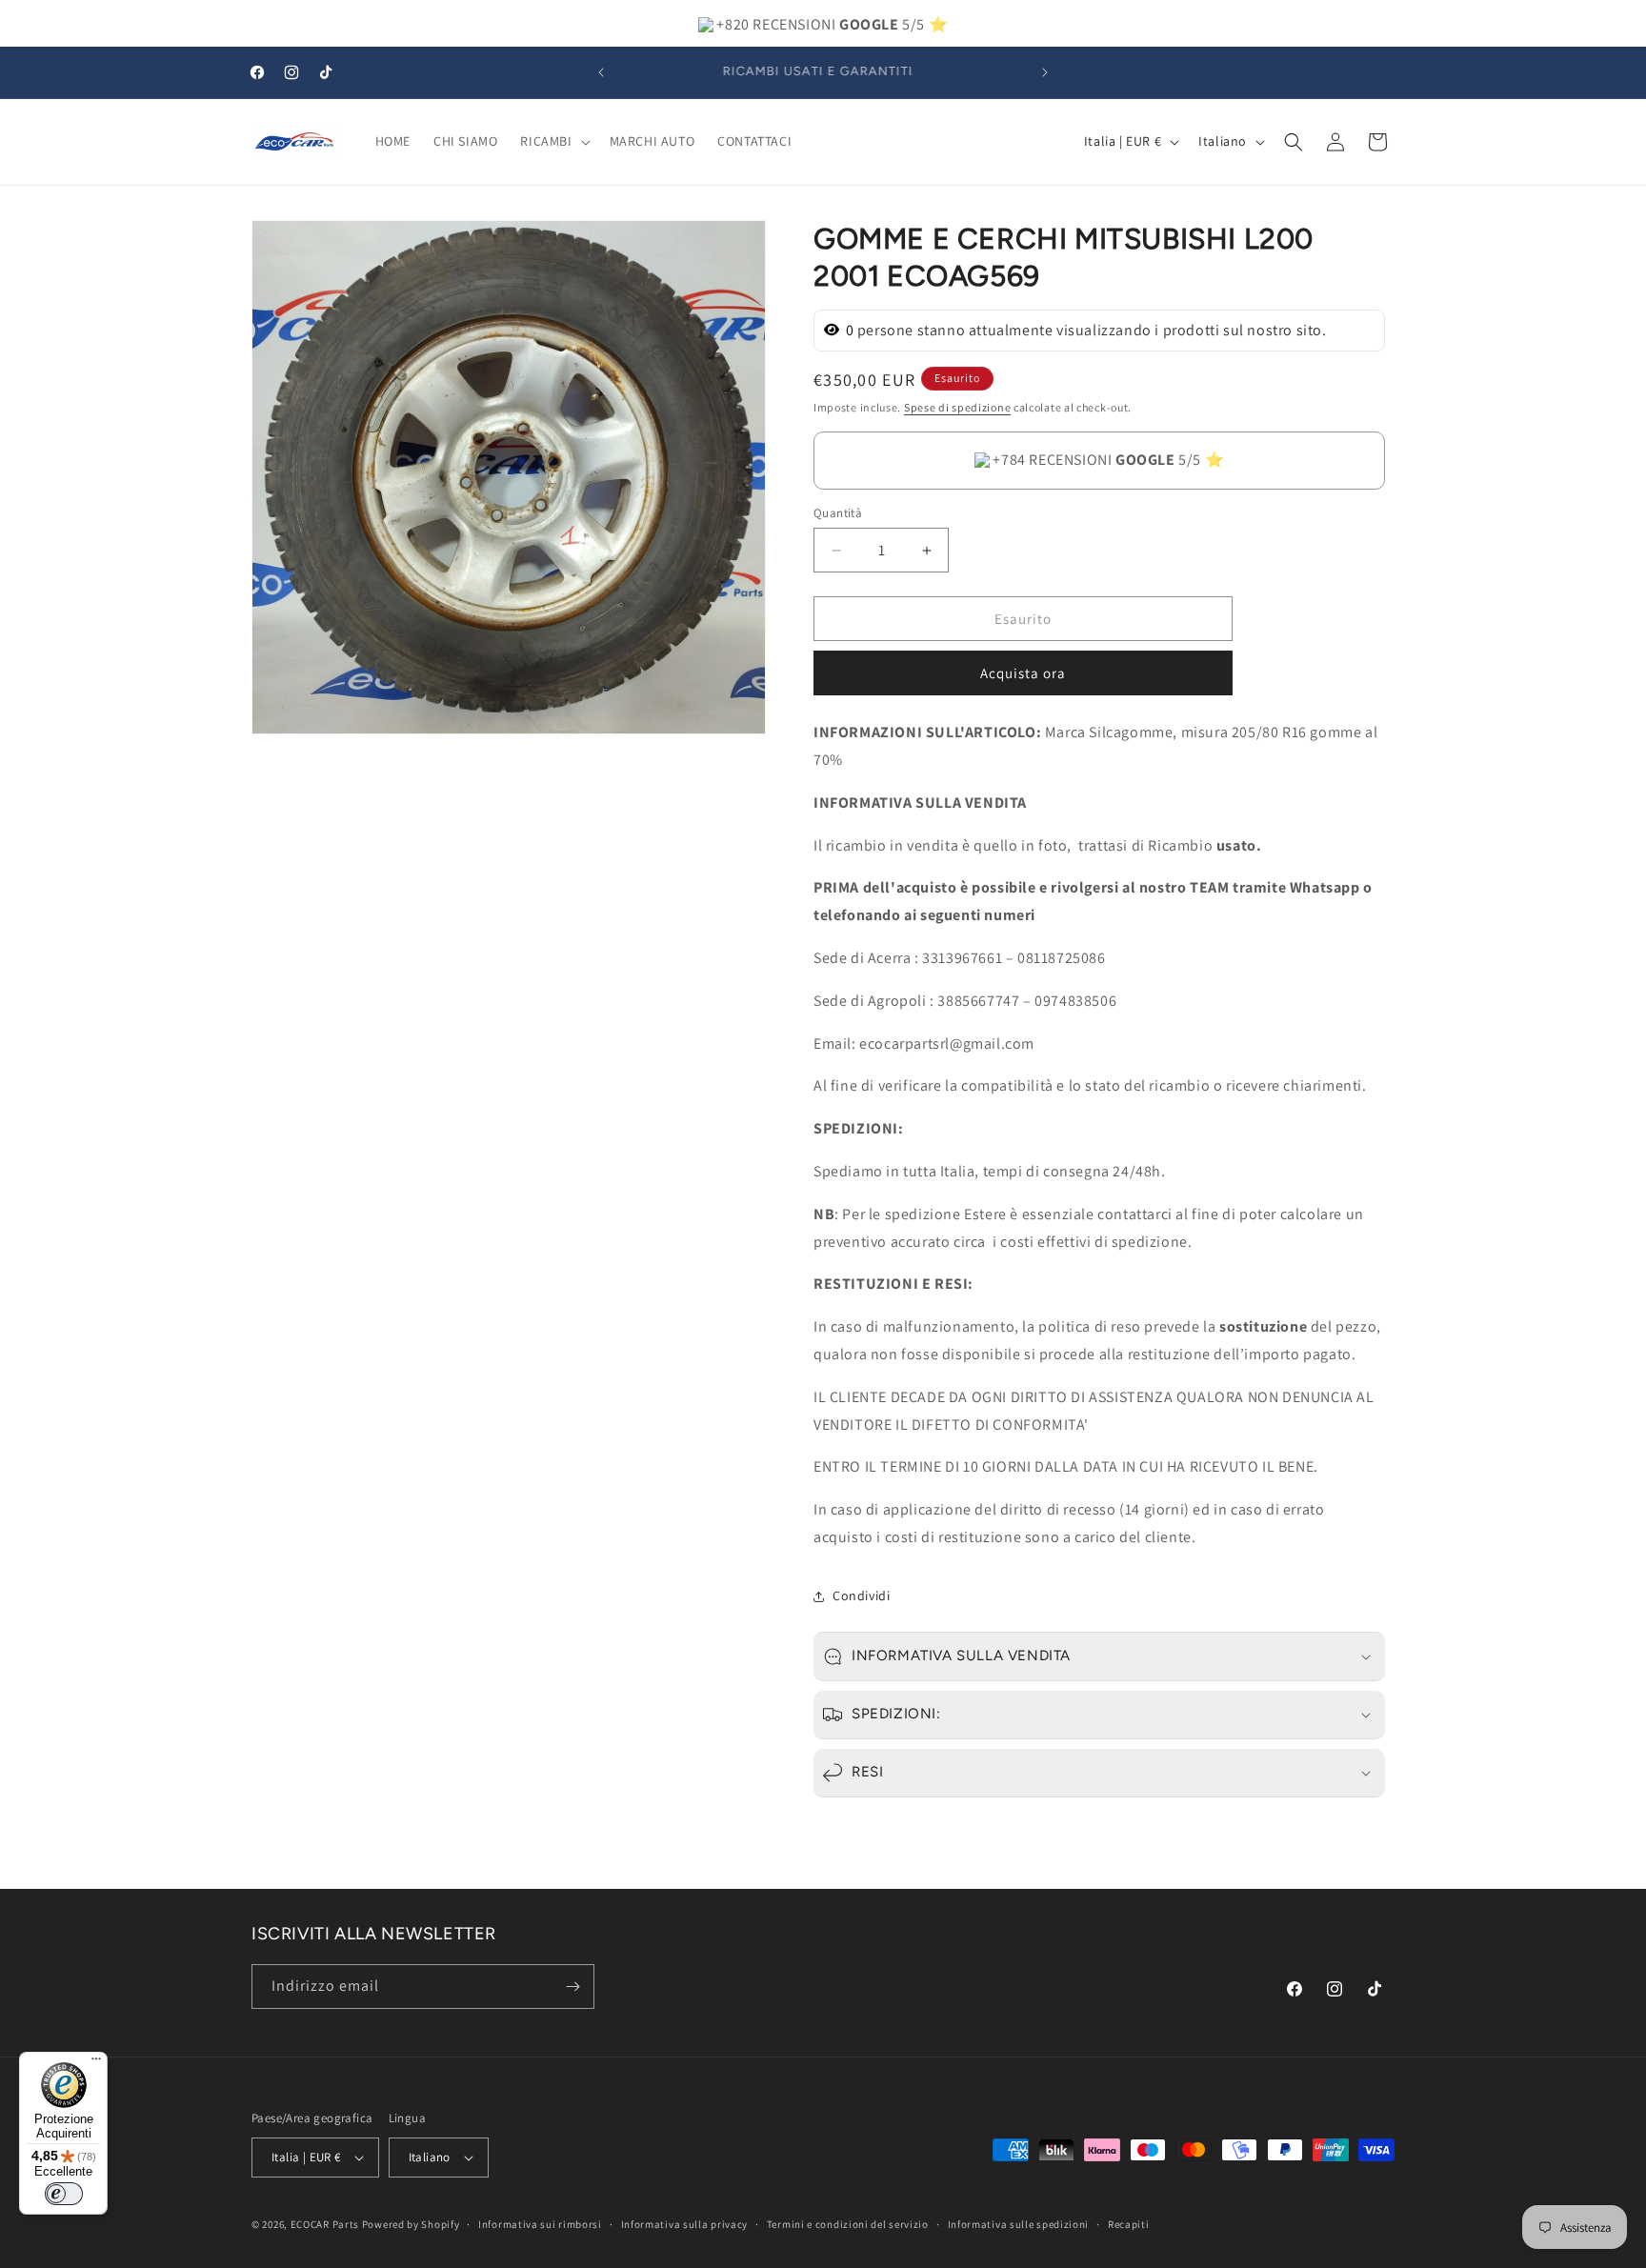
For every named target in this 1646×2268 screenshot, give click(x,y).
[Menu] (96, 2063)
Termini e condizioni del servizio (848, 2224)
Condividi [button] (861, 1596)
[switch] (64, 2194)
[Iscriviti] (572, 1987)
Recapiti (1129, 2224)
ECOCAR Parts (325, 2224)
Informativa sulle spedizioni (1019, 2224)
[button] (553, 141)
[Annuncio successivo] (1045, 72)
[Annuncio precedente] (601, 72)
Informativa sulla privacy (685, 2224)
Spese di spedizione (957, 407)
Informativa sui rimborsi (540, 2224)
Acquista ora (1023, 673)
